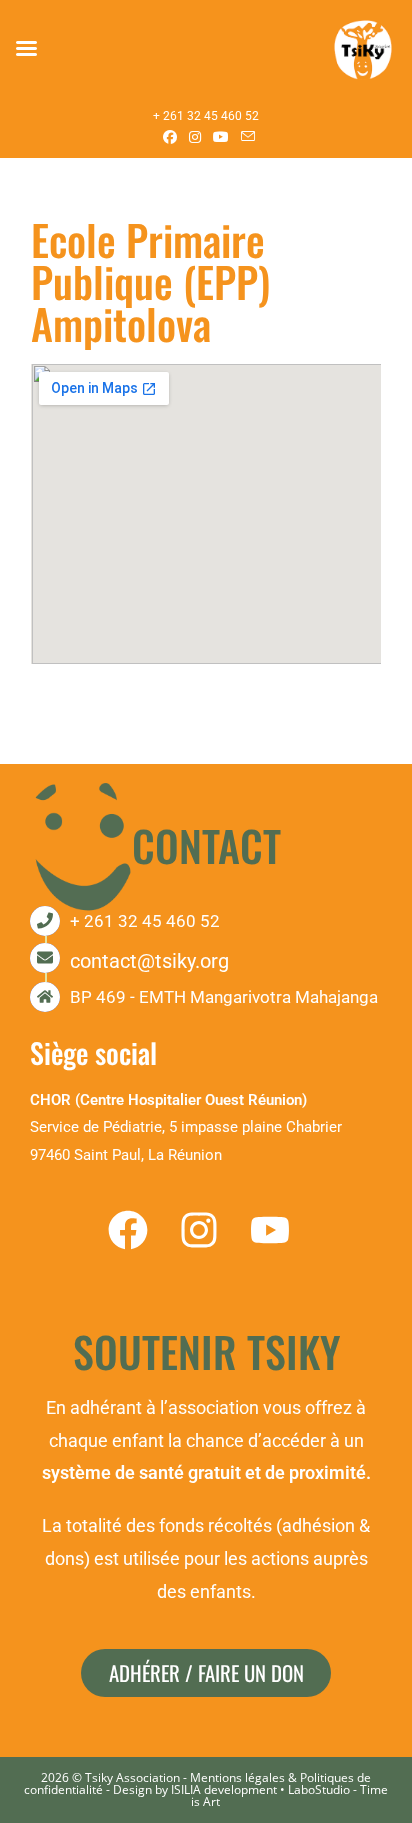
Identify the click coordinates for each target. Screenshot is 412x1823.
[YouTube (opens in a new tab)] (221, 137)
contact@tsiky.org (149, 961)
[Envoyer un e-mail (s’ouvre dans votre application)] (245, 137)
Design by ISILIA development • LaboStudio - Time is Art (250, 1795)
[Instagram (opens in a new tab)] (195, 137)
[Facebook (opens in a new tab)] (170, 137)
